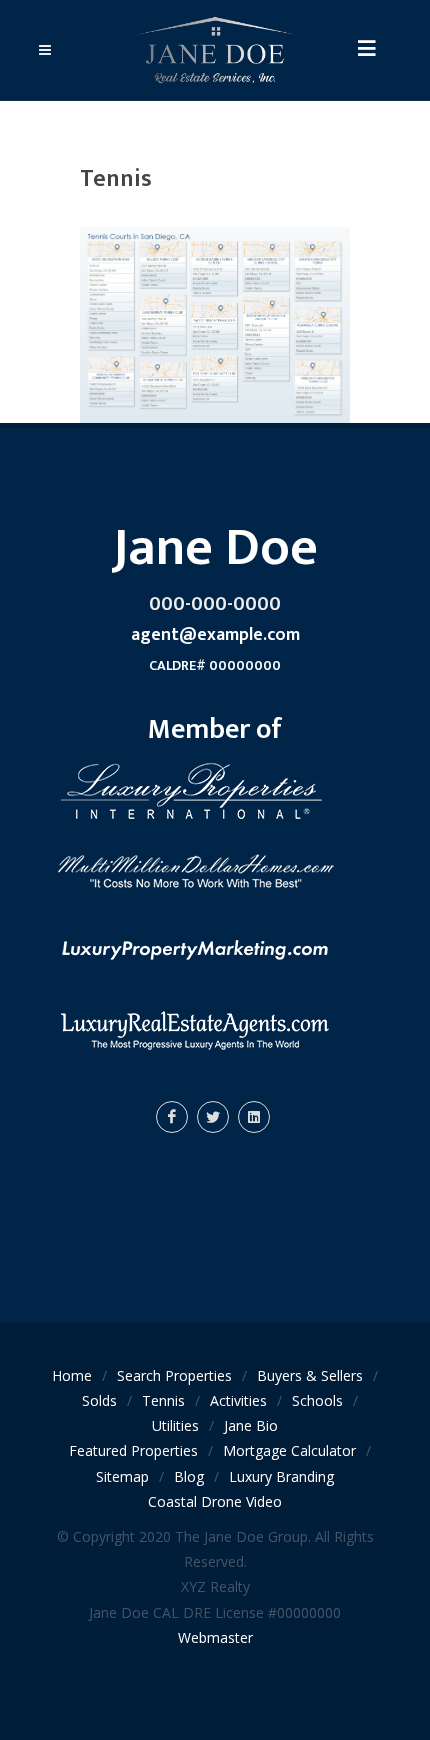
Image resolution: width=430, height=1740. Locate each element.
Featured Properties (133, 1450)
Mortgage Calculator (289, 1450)
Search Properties (174, 1375)
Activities (238, 1400)
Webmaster (215, 1637)
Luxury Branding (281, 1476)
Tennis (163, 1400)
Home (72, 1375)
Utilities (175, 1425)
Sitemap (122, 1476)
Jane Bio (251, 1425)
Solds (99, 1400)
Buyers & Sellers (310, 1375)
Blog (189, 1476)
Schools (317, 1400)
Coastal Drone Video (215, 1501)
